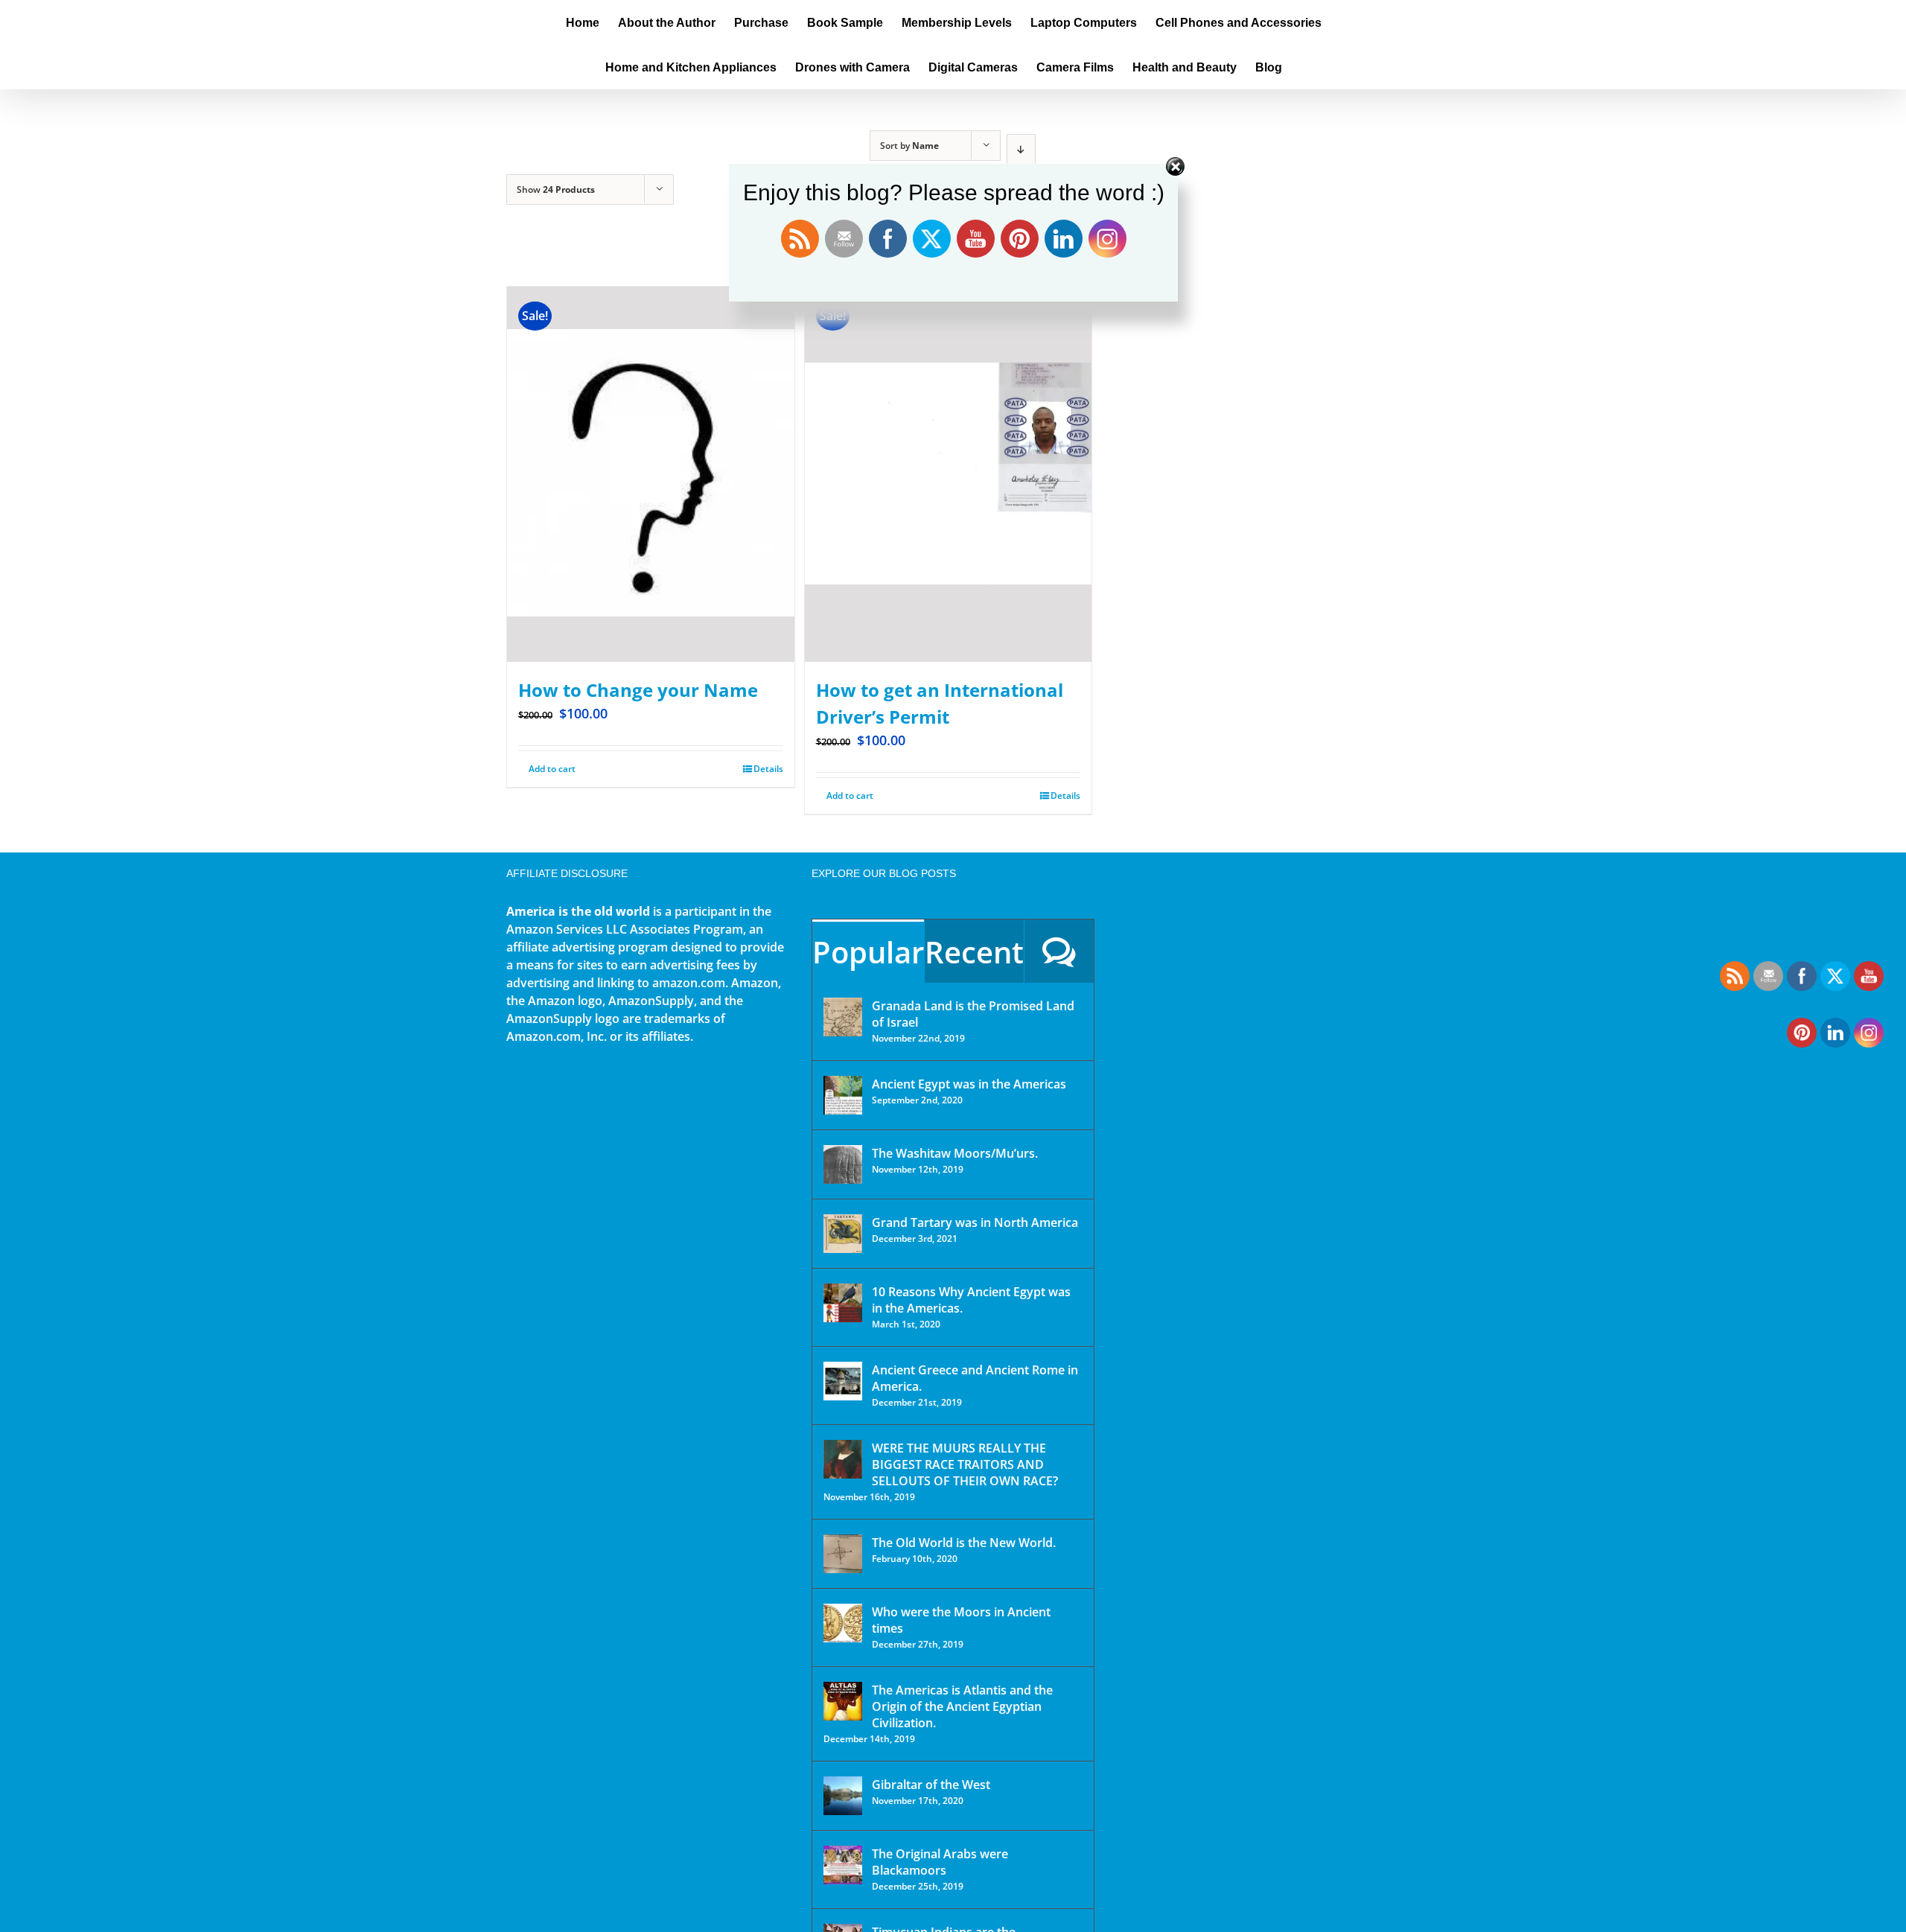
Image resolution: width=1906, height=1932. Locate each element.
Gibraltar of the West (931, 1785)
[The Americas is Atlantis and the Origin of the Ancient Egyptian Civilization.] (843, 1701)
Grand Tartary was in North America (975, 1222)
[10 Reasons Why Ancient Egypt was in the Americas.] (843, 1303)
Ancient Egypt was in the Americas (969, 1084)
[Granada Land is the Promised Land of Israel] (843, 1017)
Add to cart (552, 769)
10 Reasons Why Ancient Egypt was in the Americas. (971, 1300)
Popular (868, 952)
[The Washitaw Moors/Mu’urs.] (843, 1164)
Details (768, 769)
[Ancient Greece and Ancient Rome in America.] (843, 1381)
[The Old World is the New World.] (843, 1554)
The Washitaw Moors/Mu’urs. (955, 1153)
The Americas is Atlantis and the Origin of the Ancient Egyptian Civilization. (962, 1706)
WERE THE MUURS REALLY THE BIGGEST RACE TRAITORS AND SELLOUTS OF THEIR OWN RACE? (965, 1464)
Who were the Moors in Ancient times (961, 1620)
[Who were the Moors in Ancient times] (843, 1623)
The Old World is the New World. (964, 1543)
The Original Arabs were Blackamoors (940, 1862)
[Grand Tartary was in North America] (843, 1234)
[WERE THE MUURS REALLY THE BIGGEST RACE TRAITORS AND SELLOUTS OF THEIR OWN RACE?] (843, 1459)
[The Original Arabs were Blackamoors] (843, 1865)
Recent (974, 952)
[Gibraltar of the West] (843, 1796)
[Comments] (1059, 951)
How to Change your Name (638, 690)
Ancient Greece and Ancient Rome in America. (975, 1378)
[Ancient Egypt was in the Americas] (843, 1095)
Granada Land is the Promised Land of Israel (973, 1014)
